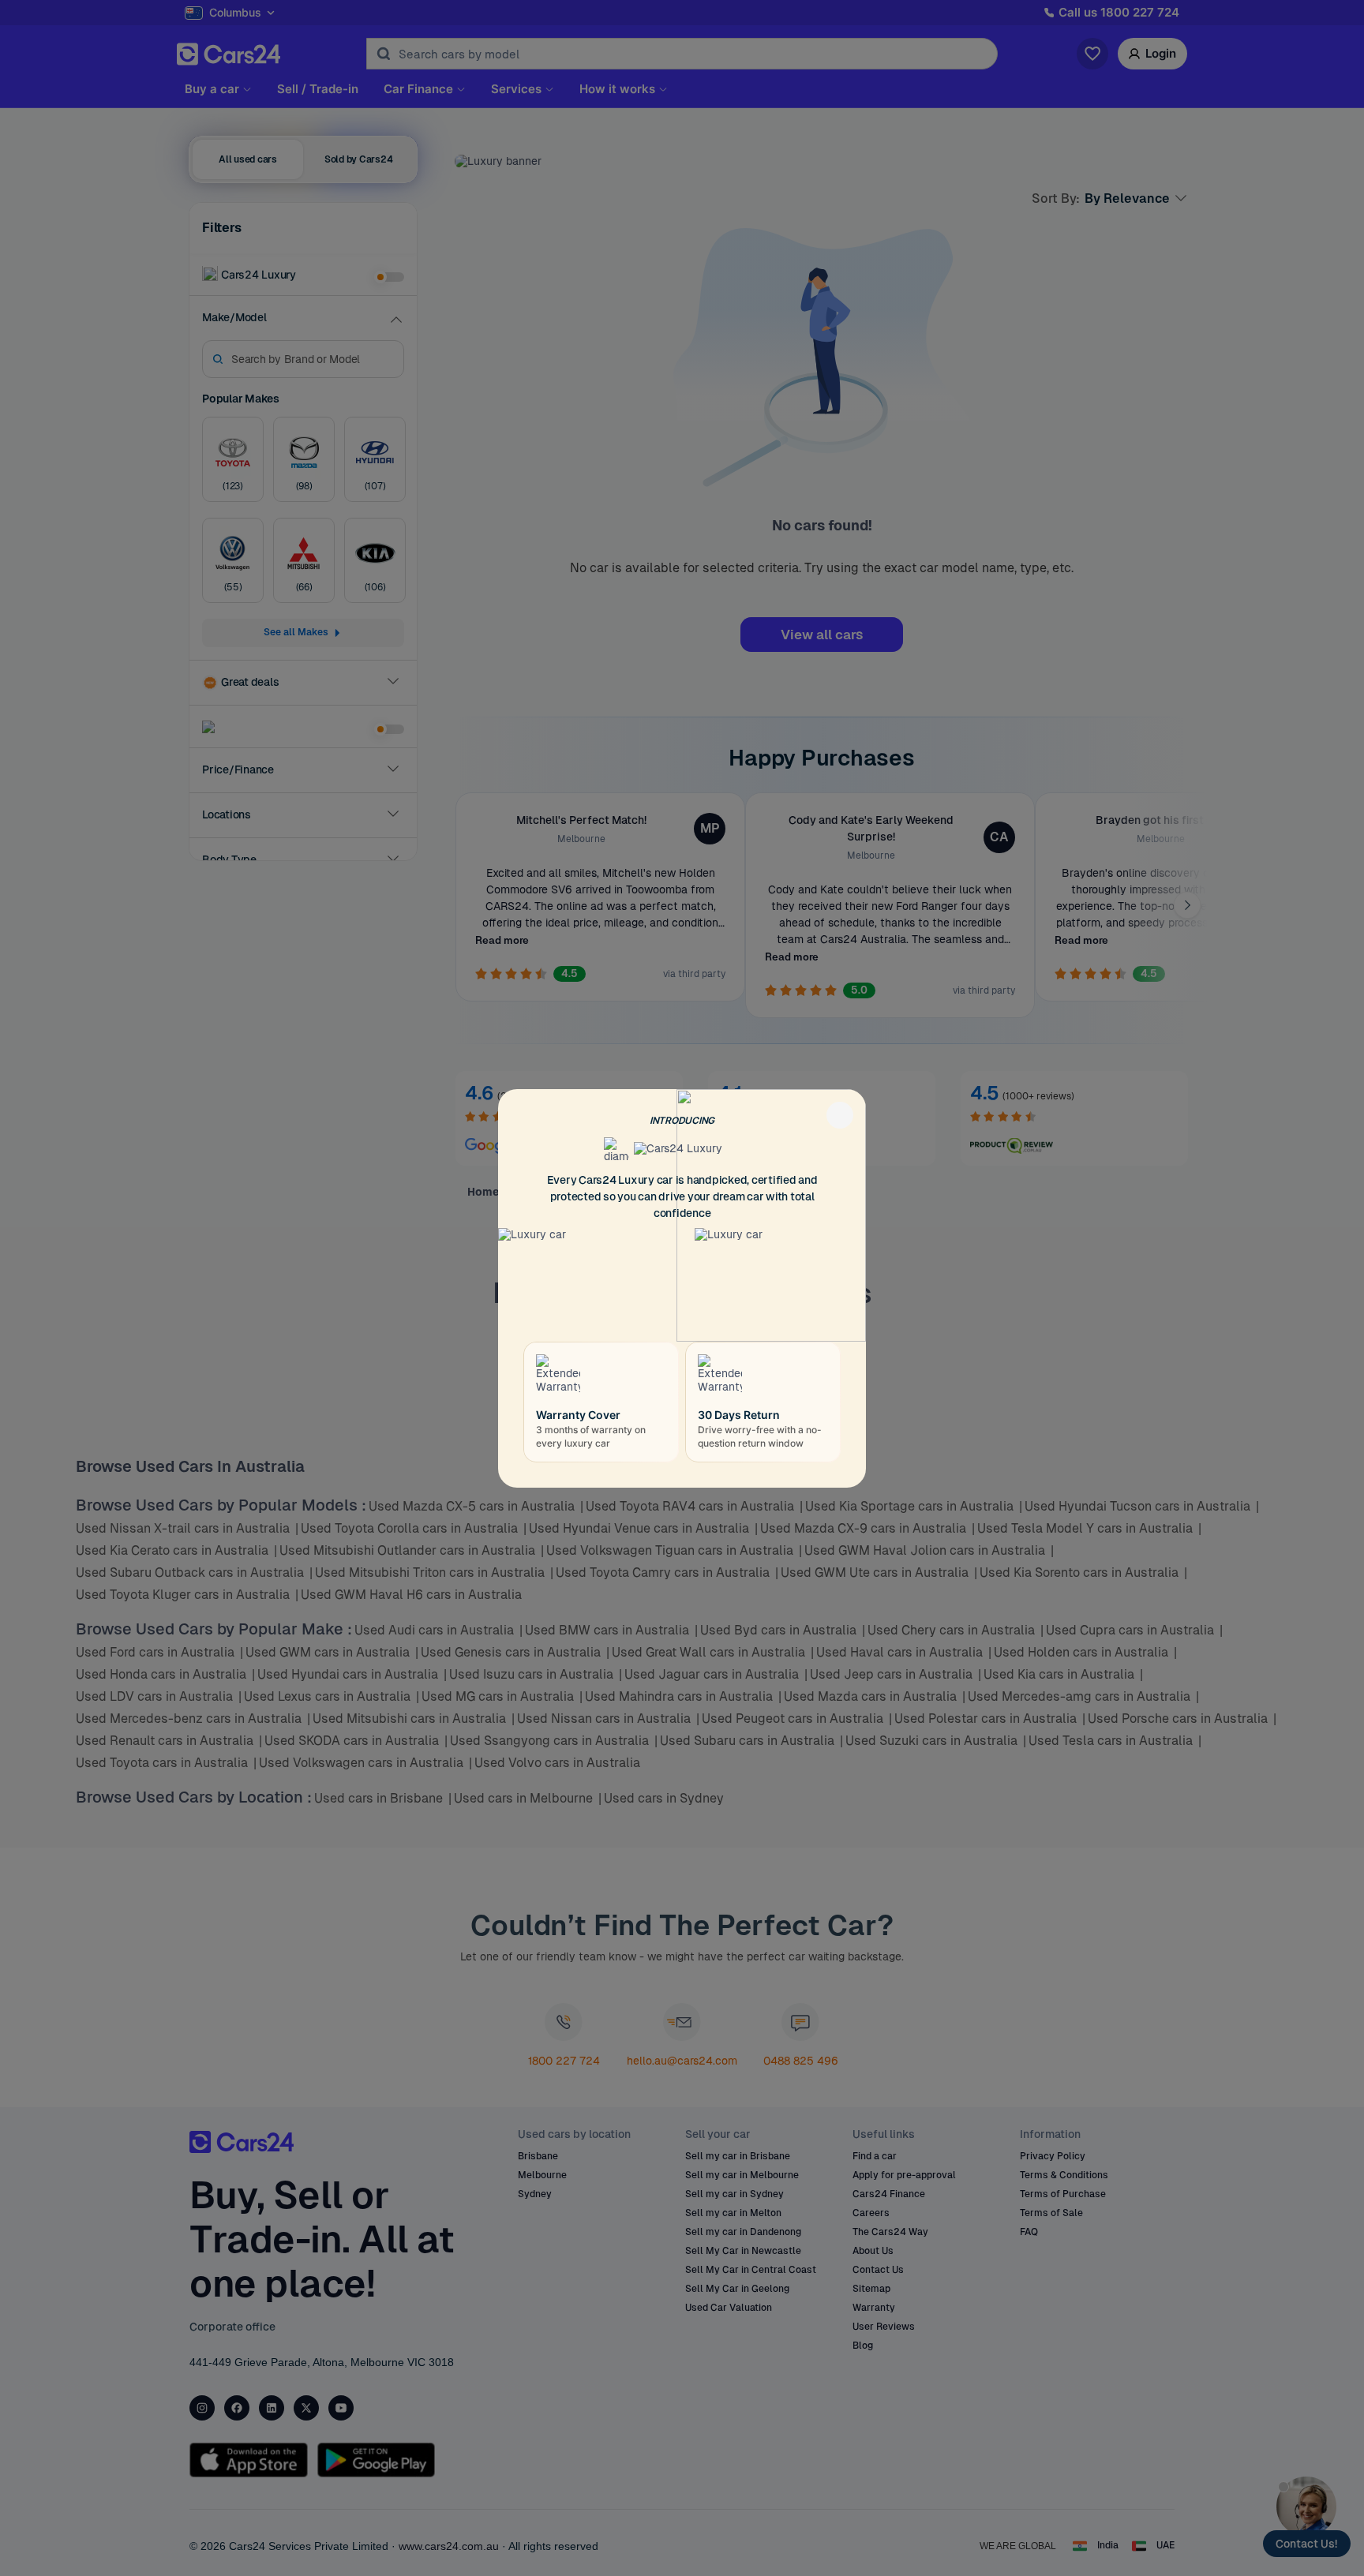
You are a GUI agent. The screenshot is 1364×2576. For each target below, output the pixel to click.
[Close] (840, 1115)
